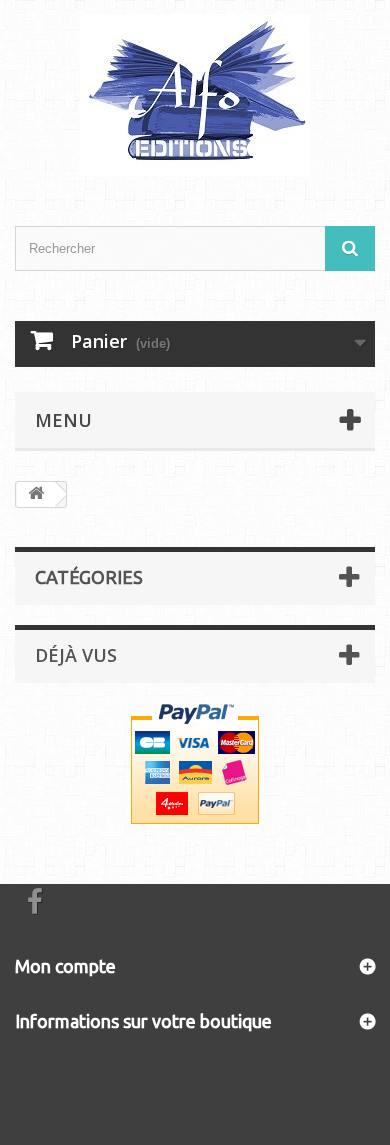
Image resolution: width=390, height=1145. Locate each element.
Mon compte (65, 966)
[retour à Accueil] (36, 494)
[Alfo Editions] (195, 95)
